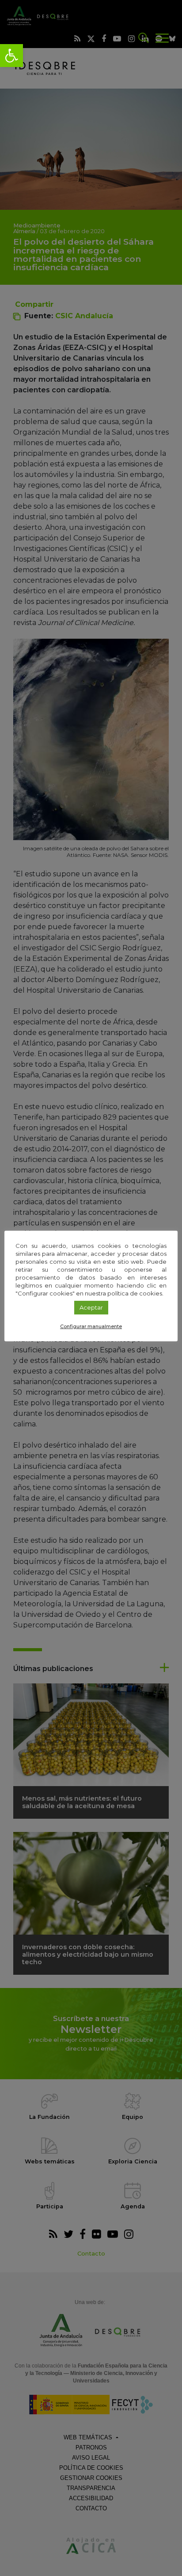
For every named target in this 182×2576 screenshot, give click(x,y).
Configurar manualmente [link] (91, 1326)
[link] (11, 56)
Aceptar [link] (91, 1307)
